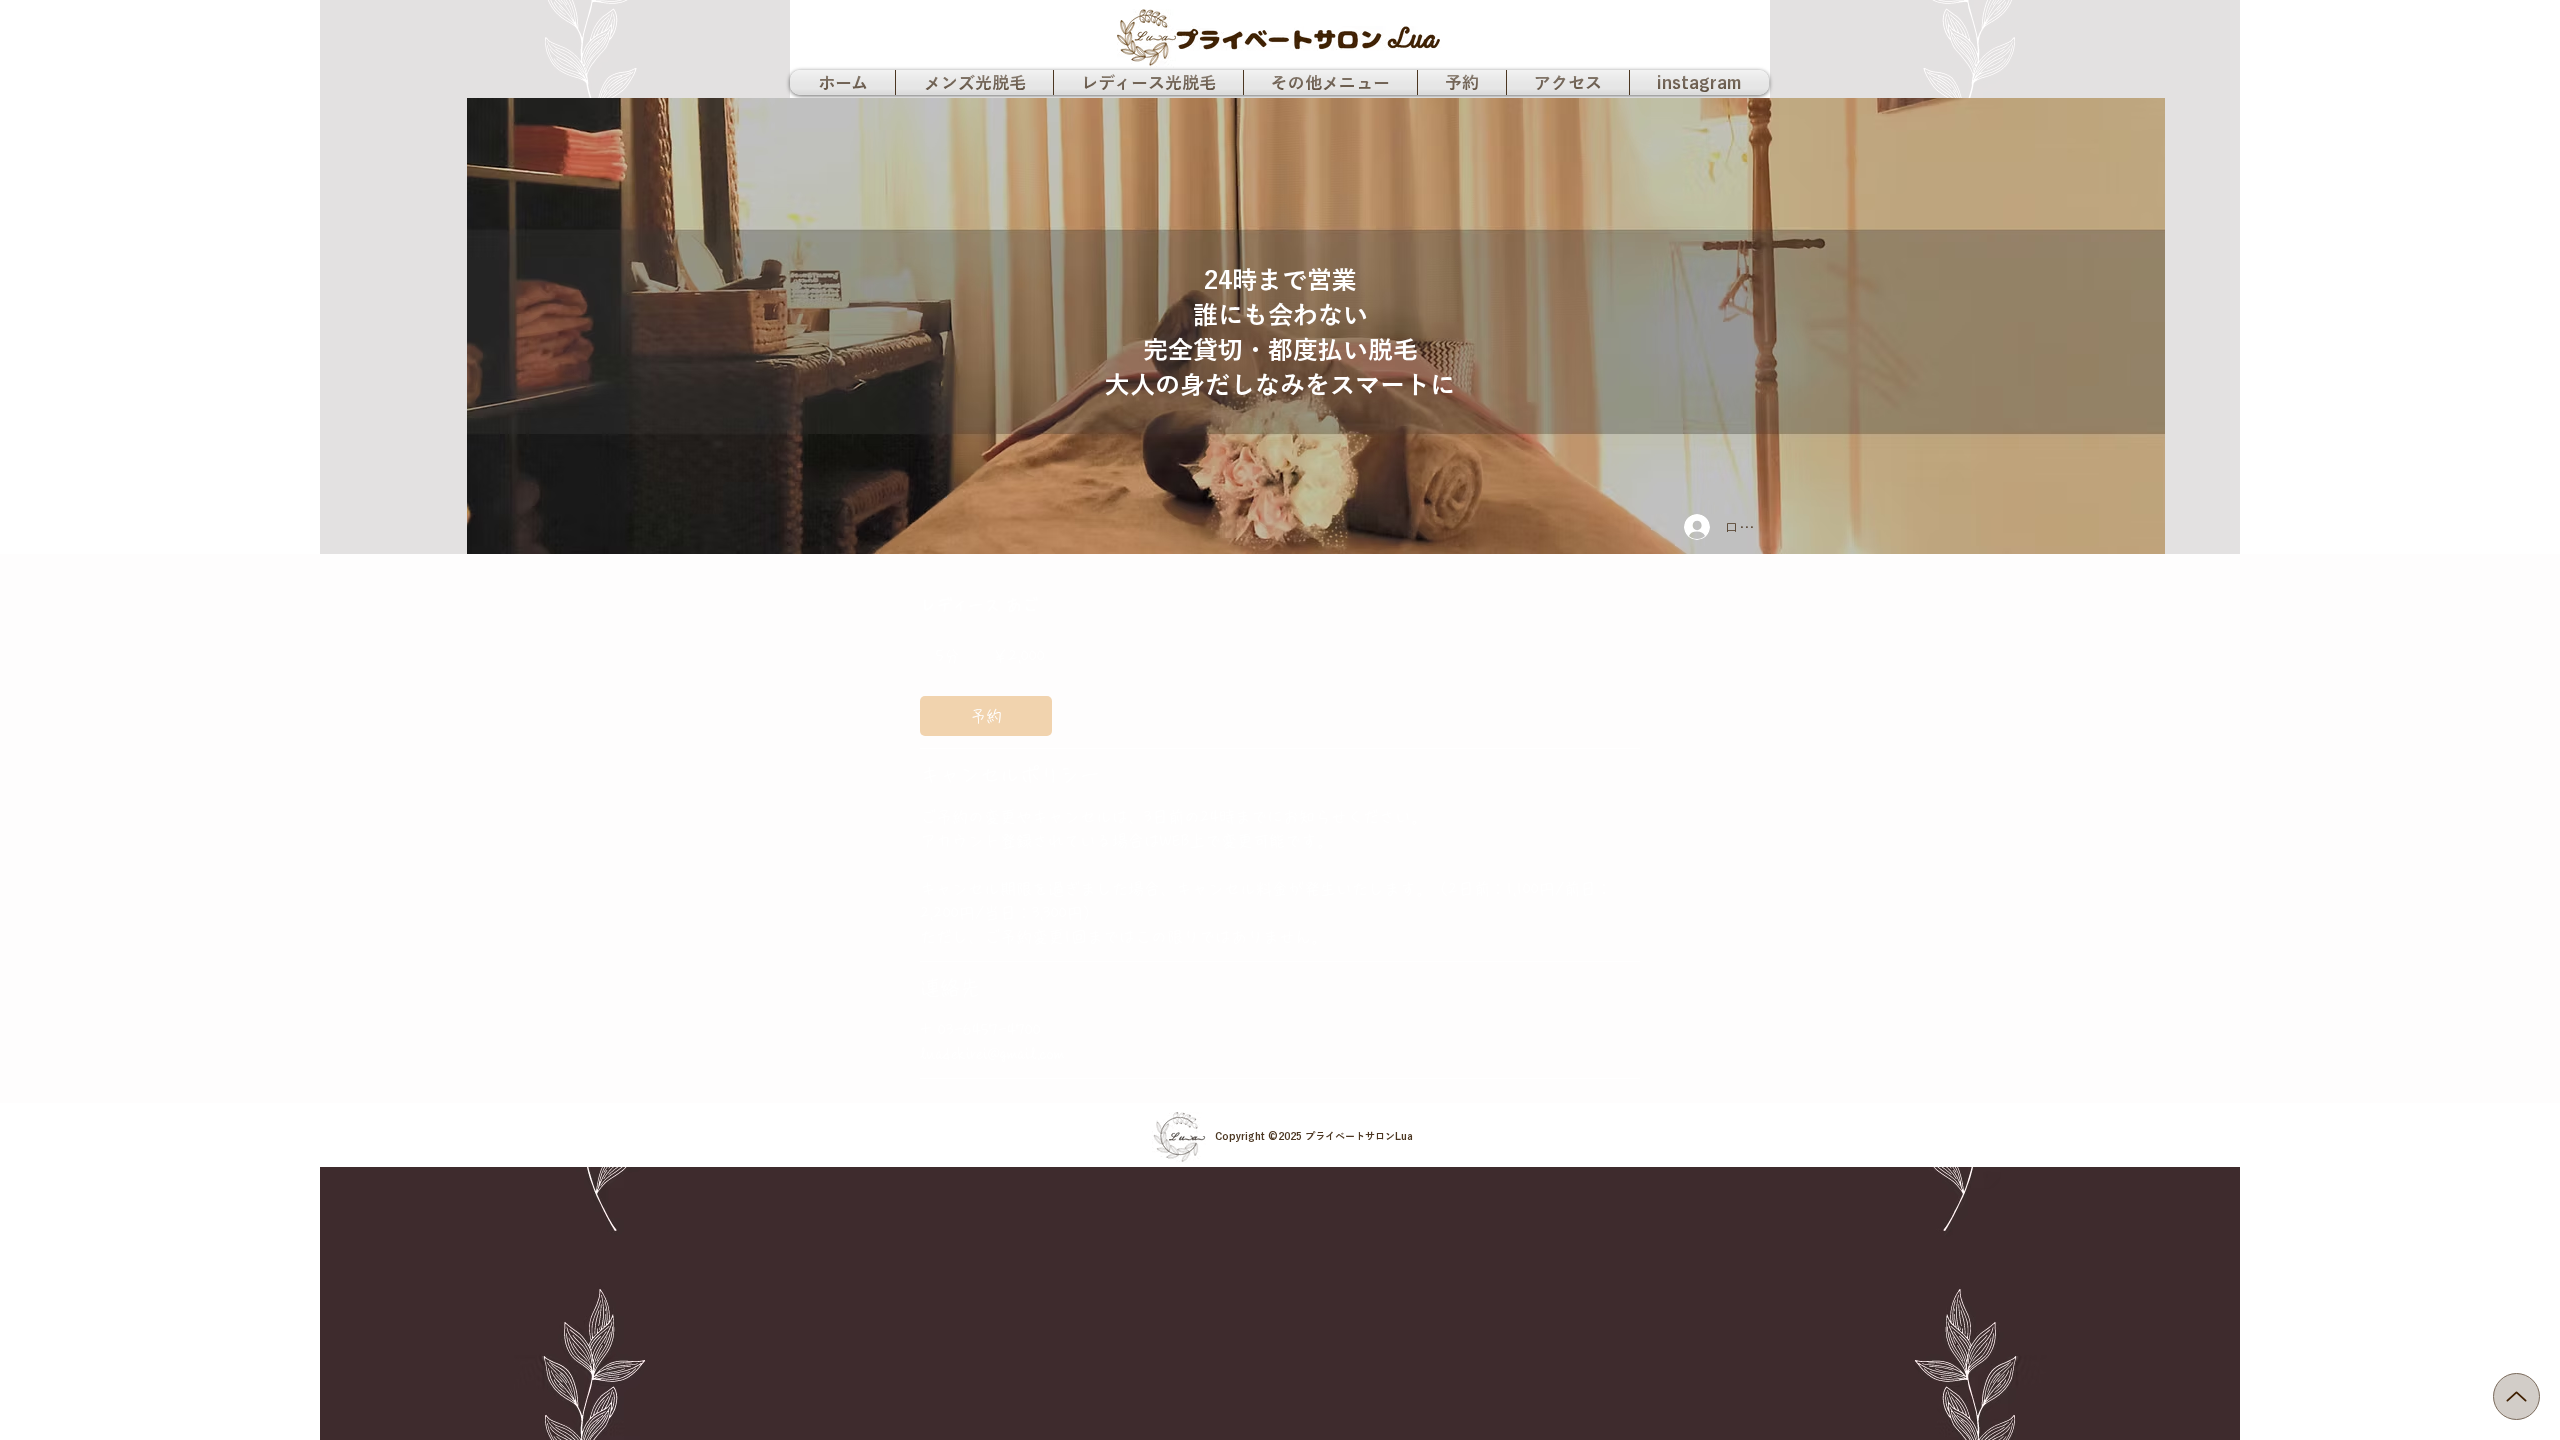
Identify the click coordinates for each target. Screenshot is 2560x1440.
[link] (986, 716)
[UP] (2516, 1396)
